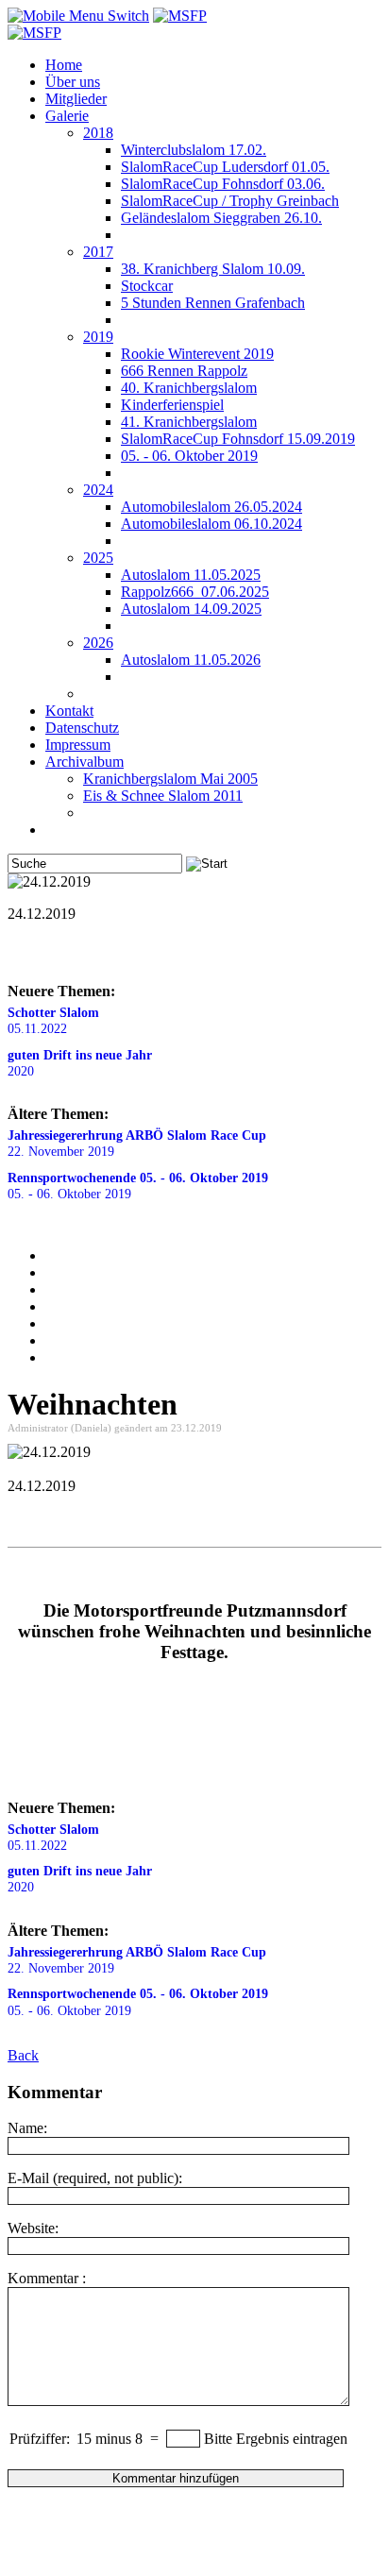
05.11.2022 (53, 1020)
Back (23, 2055)
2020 (80, 1063)
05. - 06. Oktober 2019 (138, 1186)
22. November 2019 (137, 1143)
